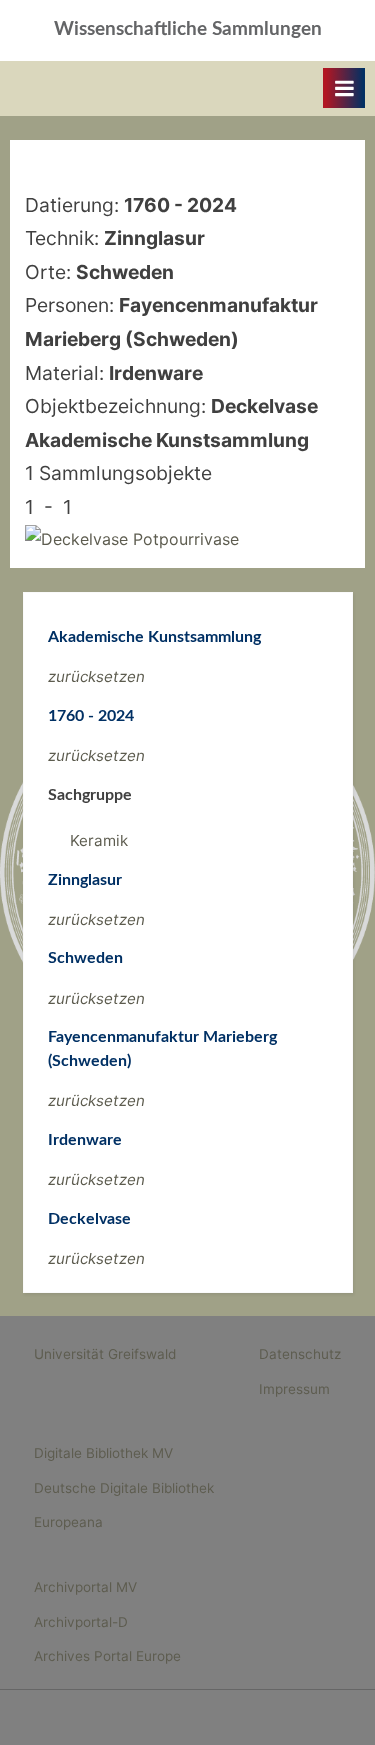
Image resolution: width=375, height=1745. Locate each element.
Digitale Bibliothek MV (103, 1453)
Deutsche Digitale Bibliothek (124, 1488)
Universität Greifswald (105, 1354)
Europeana (68, 1522)
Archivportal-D (81, 1622)
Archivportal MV (85, 1587)
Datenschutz (300, 1354)
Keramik (99, 840)
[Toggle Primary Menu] (344, 88)
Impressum (294, 1389)
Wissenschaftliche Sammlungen (188, 29)
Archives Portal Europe (107, 1656)
